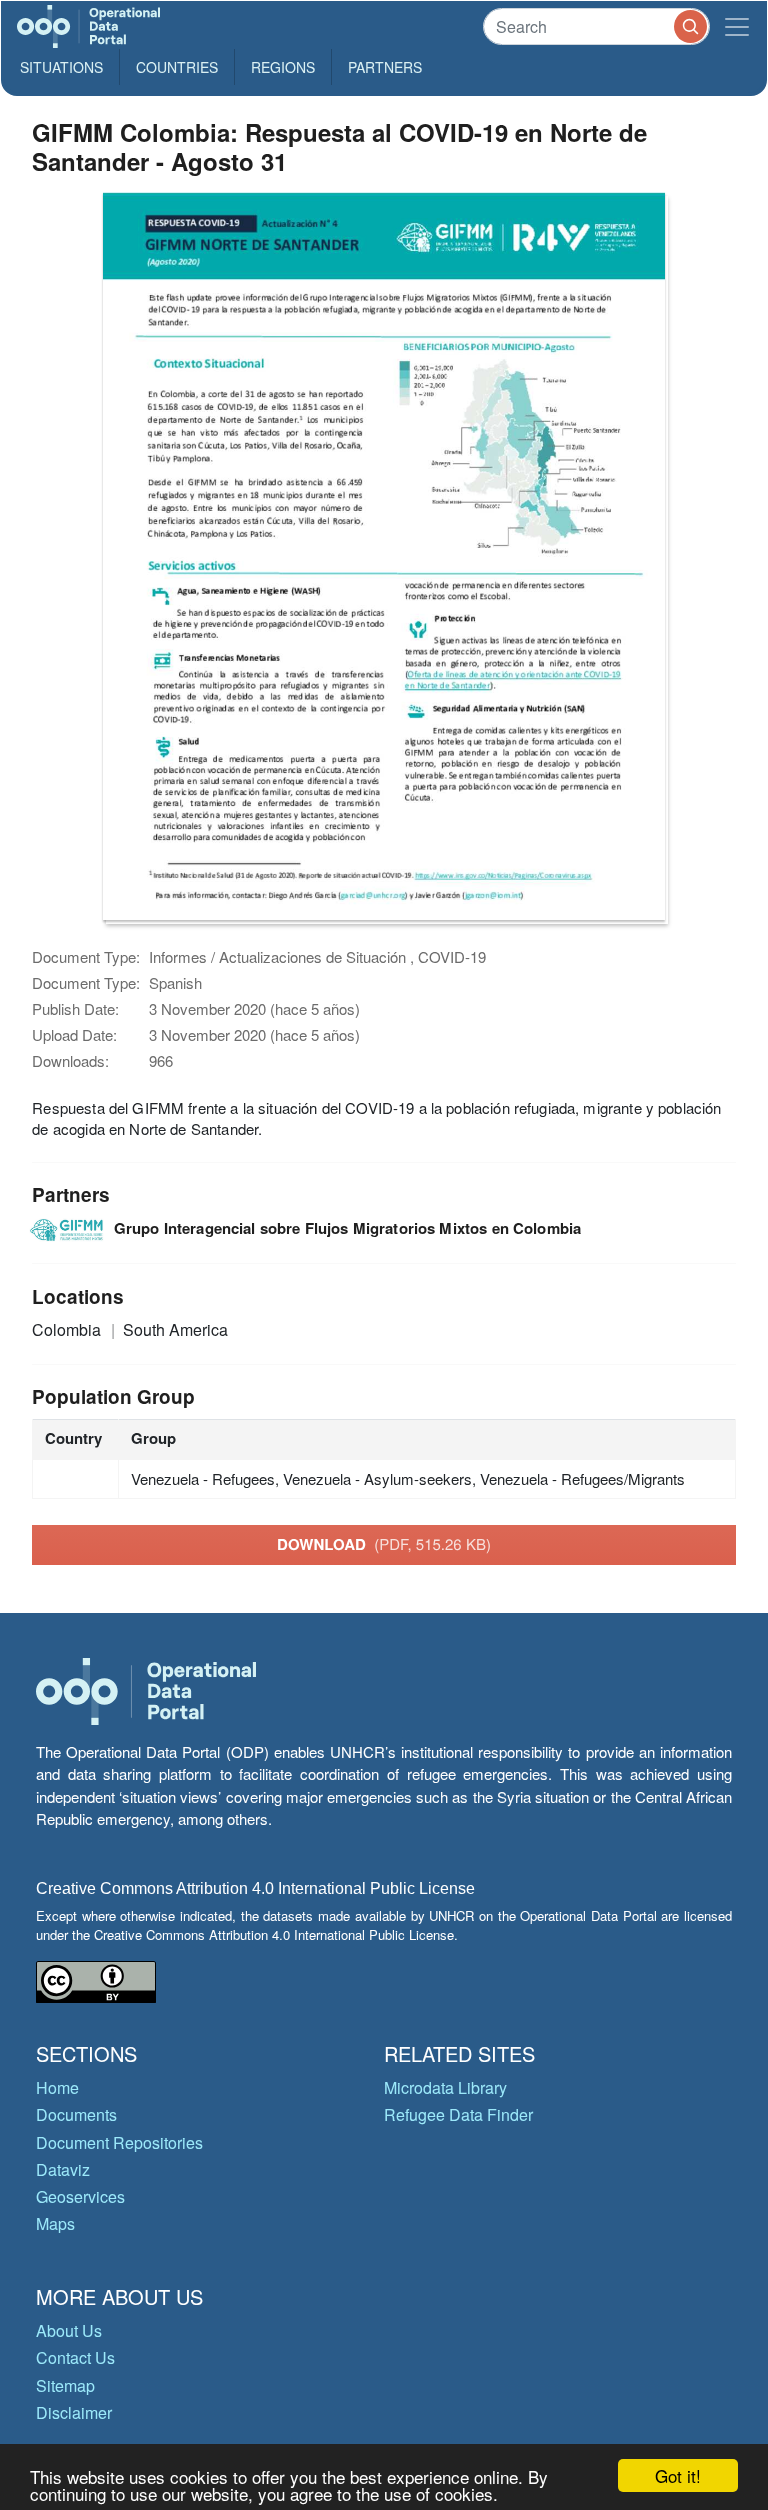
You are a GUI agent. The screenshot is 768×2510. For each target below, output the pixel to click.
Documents (76, 2114)
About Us (69, 2330)
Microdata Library (445, 2087)
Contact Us (75, 2357)
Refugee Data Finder (458, 2114)
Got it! (678, 2475)
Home (57, 2087)
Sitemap (65, 2385)
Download (384, 1544)
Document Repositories (119, 2142)
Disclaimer (74, 2412)
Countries (177, 67)
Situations (61, 67)
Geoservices (80, 2196)
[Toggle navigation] (737, 26)
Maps (55, 2223)
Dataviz (63, 2169)
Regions (283, 67)
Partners (385, 67)
